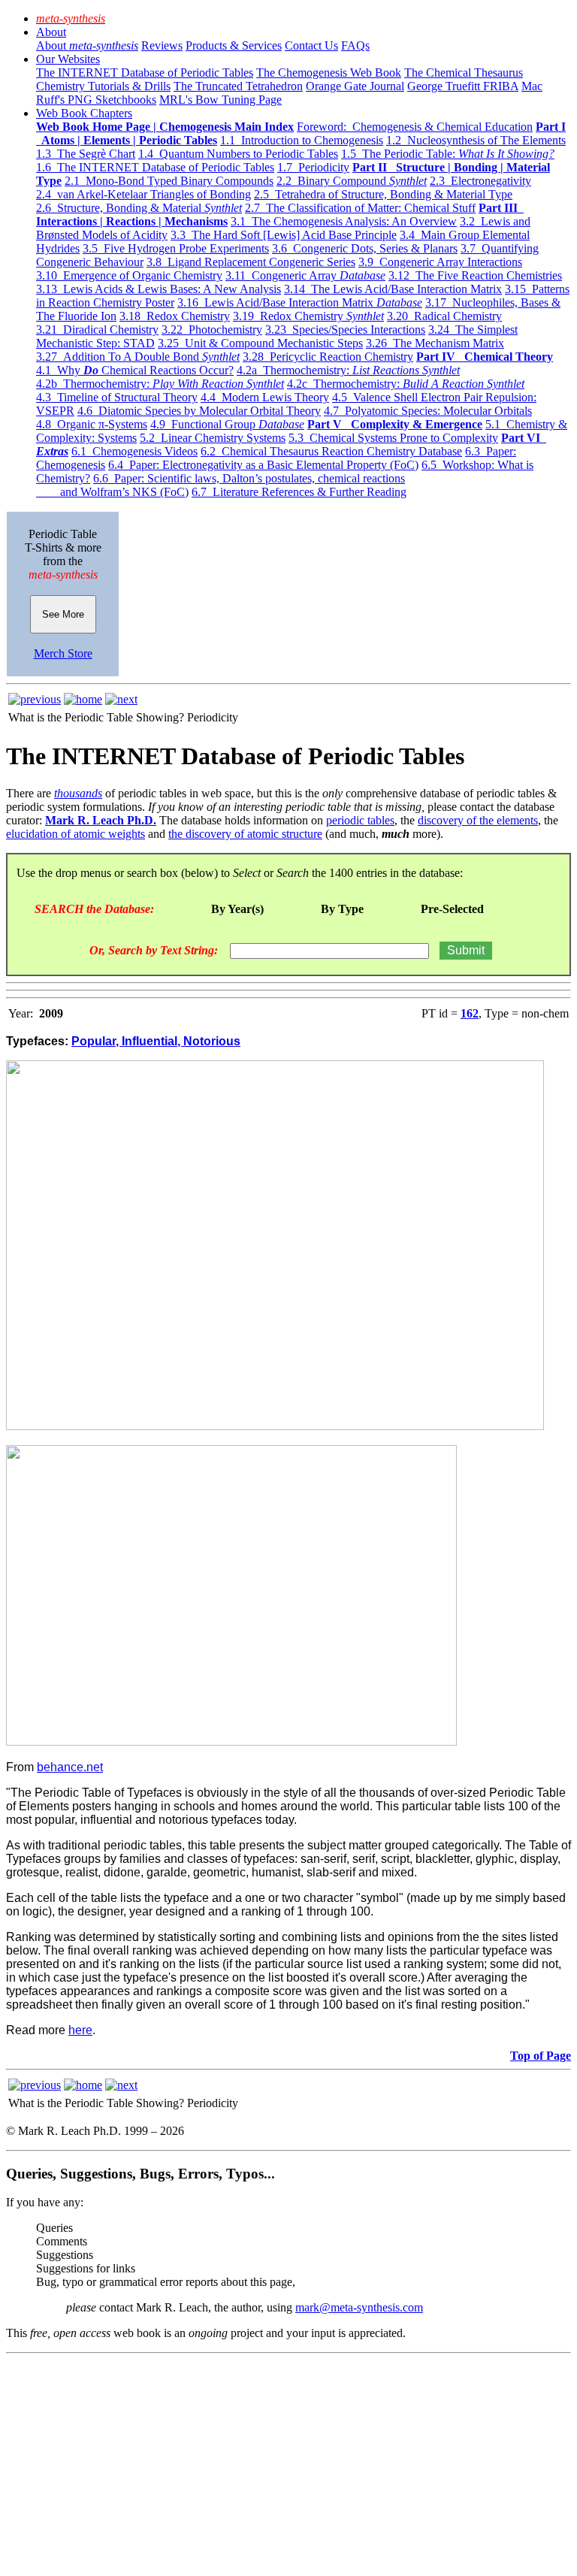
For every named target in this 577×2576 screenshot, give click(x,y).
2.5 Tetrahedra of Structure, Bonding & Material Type (383, 194)
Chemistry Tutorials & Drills (103, 86)
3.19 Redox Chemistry (308, 316)
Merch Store (63, 653)
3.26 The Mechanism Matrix (435, 343)
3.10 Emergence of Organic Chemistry (129, 275)
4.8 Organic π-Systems (92, 424)
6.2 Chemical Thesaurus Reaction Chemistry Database (331, 451)
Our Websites (68, 59)
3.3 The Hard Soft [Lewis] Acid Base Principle (284, 235)
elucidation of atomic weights (76, 834)
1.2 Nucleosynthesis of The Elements (476, 140)
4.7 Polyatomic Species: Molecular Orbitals (428, 411)
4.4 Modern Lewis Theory (265, 397)
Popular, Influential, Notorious (156, 1041)
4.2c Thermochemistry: (406, 384)
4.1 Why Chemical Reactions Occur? (135, 370)
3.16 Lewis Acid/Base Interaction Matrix (300, 302)
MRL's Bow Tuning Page (221, 100)
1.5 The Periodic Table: (448, 154)
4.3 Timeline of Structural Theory (117, 397)
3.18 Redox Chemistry (175, 316)
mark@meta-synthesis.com (359, 2307)
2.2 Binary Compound (352, 181)
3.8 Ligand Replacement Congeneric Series (251, 262)
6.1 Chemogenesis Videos (134, 451)
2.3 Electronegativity (480, 181)
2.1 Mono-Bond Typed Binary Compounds (169, 181)
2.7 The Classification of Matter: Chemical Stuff (360, 208)
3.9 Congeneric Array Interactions (440, 262)
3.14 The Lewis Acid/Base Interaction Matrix (393, 289)
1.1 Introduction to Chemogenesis (302, 140)
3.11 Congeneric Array (305, 275)
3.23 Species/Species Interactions (345, 330)
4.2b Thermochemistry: (160, 384)
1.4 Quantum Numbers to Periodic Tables (238, 154)
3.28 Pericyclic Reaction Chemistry (328, 357)
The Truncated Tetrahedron (238, 86)
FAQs (355, 45)
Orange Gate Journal (355, 86)
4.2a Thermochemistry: (348, 370)
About (51, 32)
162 (470, 1013)
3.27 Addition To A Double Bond (138, 357)
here (80, 2030)
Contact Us (311, 45)
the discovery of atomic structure (245, 834)
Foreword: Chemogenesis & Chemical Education (415, 127)
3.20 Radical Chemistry (444, 316)
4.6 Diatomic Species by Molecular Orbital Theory (199, 411)
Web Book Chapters (84, 113)
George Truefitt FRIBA (463, 86)
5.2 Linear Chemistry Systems (213, 438)
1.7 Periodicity (313, 167)
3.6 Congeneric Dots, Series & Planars (365, 248)
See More (63, 614)
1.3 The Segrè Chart (86, 154)
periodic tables (360, 820)
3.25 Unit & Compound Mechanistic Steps (260, 343)
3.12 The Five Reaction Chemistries (475, 275)
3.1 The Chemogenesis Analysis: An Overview (344, 221)
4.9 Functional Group (227, 424)
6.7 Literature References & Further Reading (299, 492)
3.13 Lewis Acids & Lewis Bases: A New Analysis (159, 289)
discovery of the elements (478, 820)
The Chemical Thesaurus (464, 73)
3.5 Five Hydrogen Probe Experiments (176, 248)
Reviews (162, 45)
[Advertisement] (288, 2465)
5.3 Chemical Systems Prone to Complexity (393, 438)
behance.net (70, 1767)
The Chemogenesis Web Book (329, 73)
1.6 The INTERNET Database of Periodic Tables (155, 167)
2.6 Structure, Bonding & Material (139, 208)
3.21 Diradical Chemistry (97, 330)
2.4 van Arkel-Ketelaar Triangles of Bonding (143, 194)
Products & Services (234, 45)
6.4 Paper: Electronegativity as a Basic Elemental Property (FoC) (263, 465)
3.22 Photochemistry (212, 330)
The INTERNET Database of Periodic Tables (145, 73)
